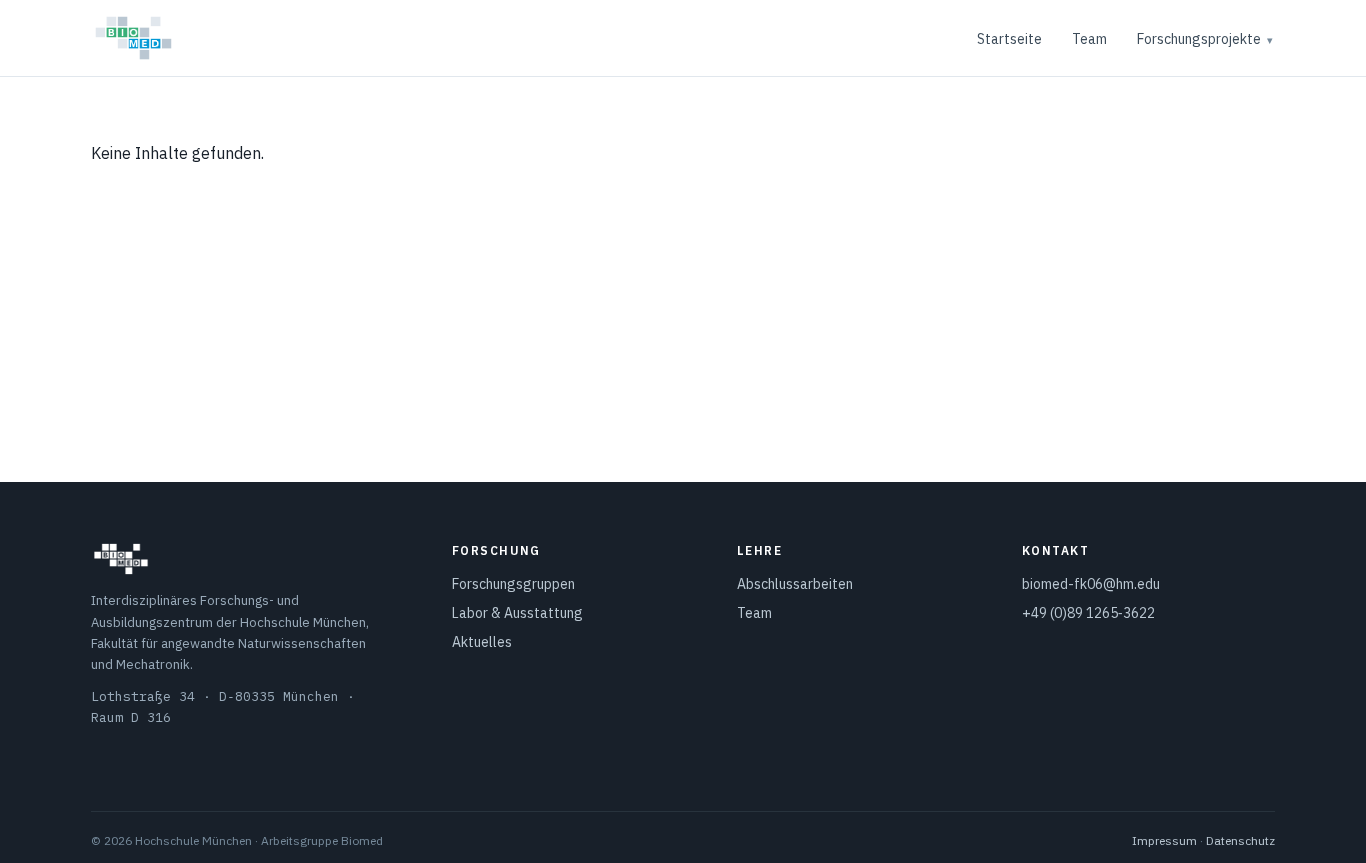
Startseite (1009, 39)
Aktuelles (482, 642)
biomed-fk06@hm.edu (1091, 584)
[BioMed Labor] (133, 38)
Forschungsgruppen (513, 584)
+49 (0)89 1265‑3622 (1088, 613)
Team (1089, 39)
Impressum (1164, 840)
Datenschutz (1240, 840)
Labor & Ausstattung (517, 613)
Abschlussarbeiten (795, 584)
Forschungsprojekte (1199, 39)
